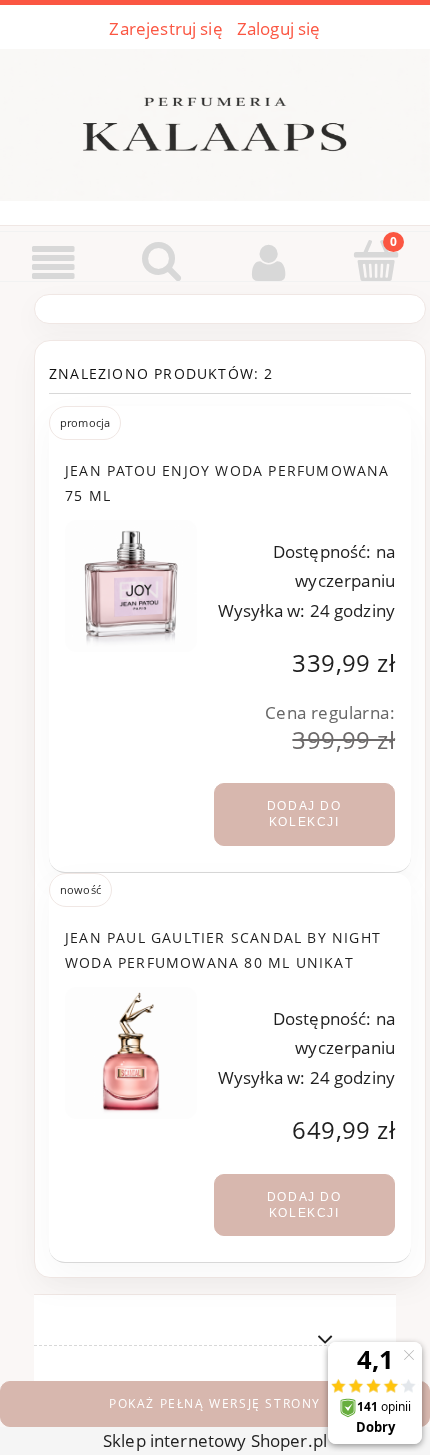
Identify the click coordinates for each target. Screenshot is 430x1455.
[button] (54, 263)
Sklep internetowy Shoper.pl (215, 1440)
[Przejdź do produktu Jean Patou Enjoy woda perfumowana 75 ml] (131, 586)
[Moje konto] (269, 262)
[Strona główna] (215, 121)
